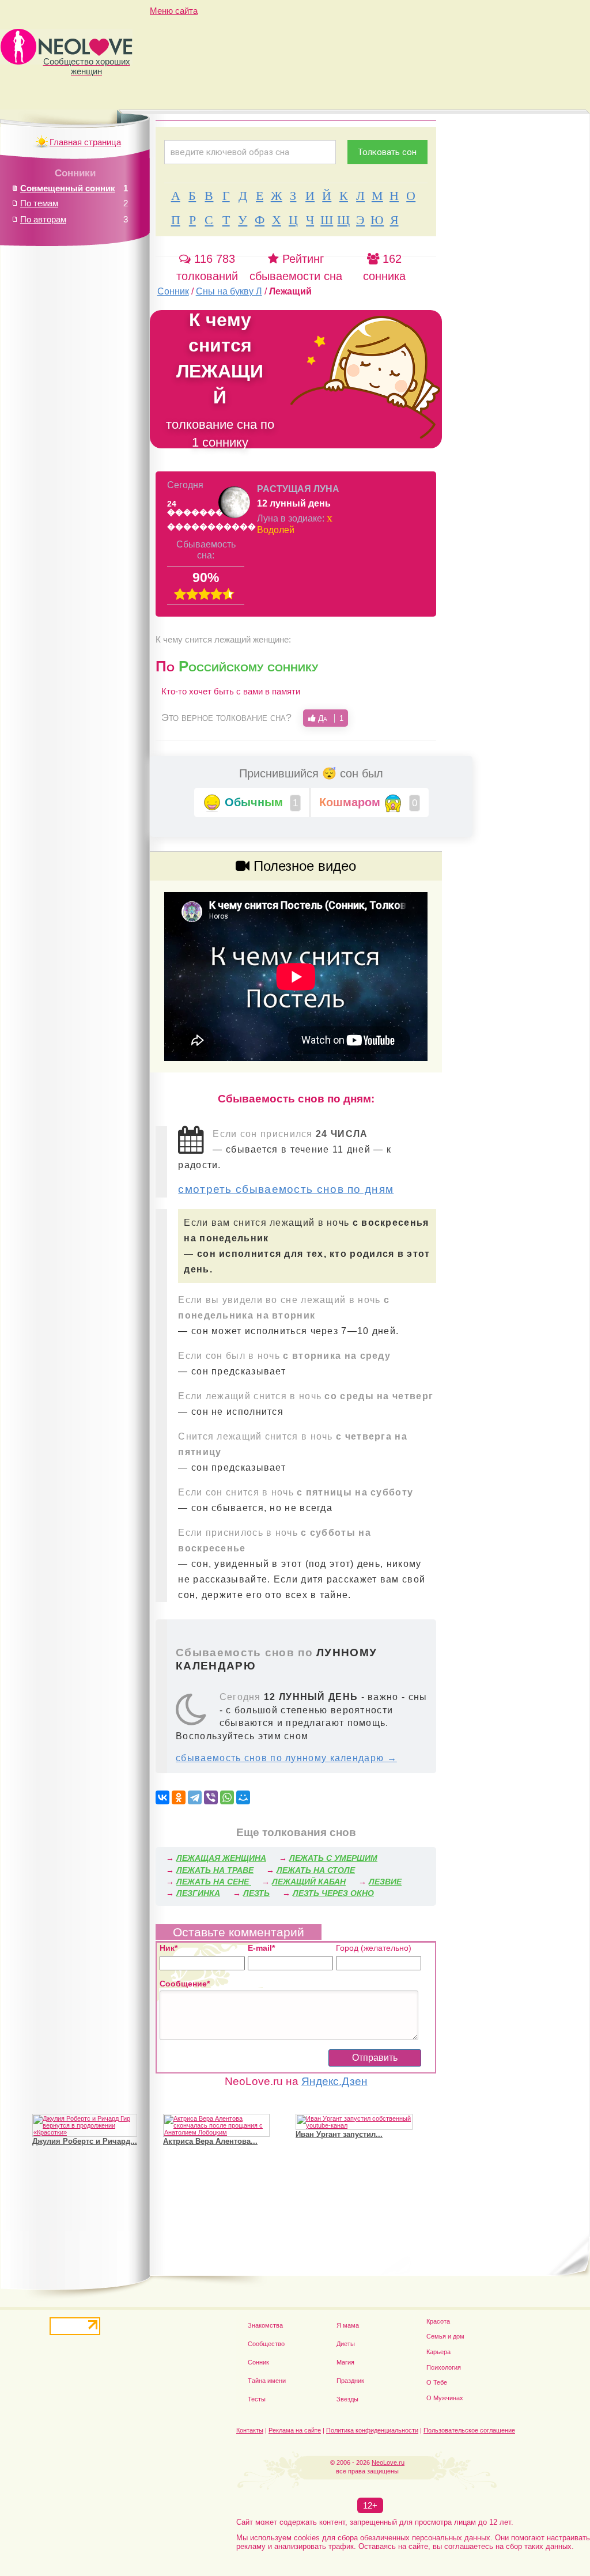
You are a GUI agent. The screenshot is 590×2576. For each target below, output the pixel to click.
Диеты (346, 2344)
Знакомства (265, 2325)
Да (330, 718)
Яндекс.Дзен (334, 2081)
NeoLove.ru (388, 2462)
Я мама (348, 2325)
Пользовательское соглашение (469, 2430)
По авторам (43, 219)
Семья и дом (445, 2336)
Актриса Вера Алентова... (210, 2141)
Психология (444, 2367)
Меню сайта (174, 11)
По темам (39, 203)
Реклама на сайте (295, 2430)
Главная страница (85, 142)
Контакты (250, 2430)
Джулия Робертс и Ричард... (85, 2141)
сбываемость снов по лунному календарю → (286, 1758)
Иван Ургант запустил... (339, 2134)
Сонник (258, 2362)
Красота (438, 2321)
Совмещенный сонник (68, 188)
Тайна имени (267, 2381)
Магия (345, 2362)
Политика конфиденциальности (372, 2430)
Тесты (257, 2399)
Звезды (347, 2399)
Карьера (438, 2352)
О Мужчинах (445, 2398)
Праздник (350, 2381)
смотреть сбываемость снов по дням (286, 1189)
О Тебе (437, 2382)
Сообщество (266, 2344)
